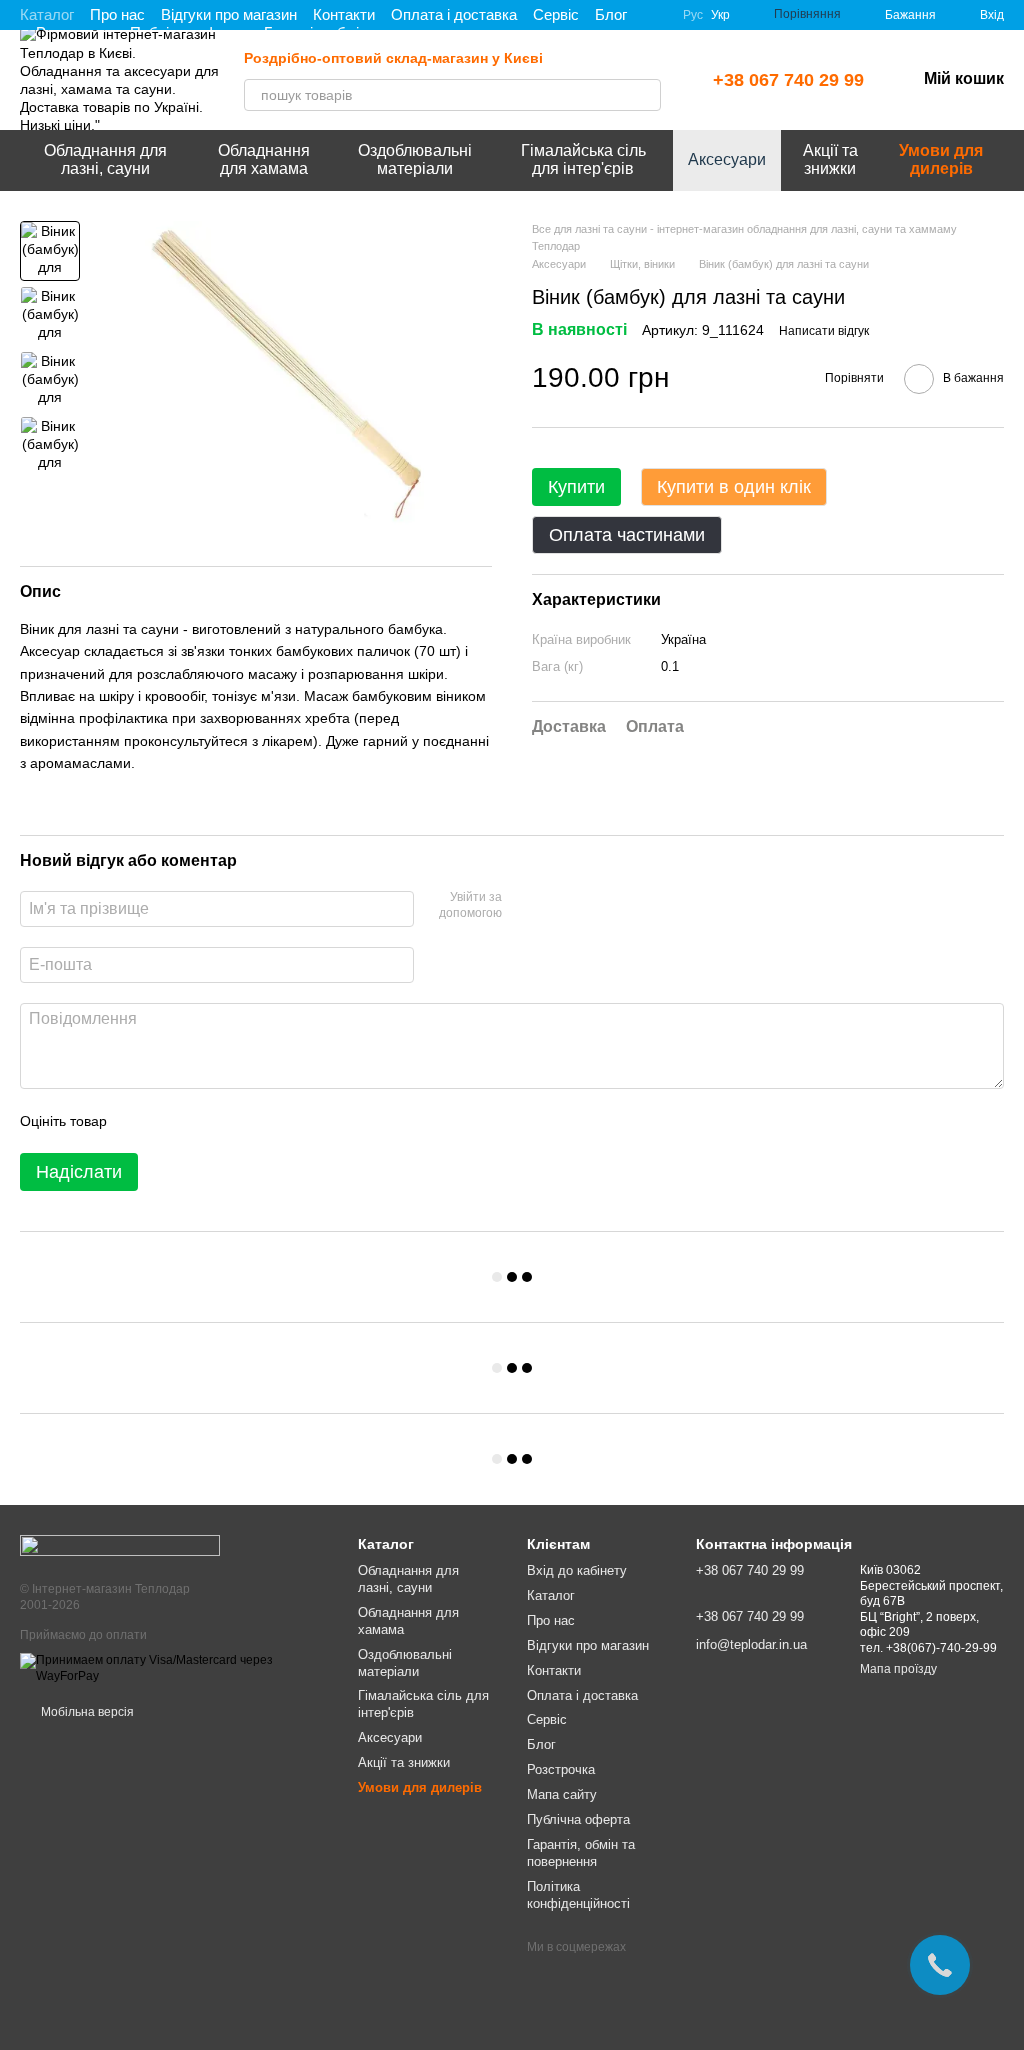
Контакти (344, 14)
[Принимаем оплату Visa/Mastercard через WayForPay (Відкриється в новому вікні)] (174, 1668)
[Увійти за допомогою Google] (556, 906)
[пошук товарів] (645, 95)
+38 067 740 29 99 (788, 80)
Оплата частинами (627, 535)
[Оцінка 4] (236, 1121)
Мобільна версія (86, 1712)
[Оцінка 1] (140, 1121)
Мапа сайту (562, 1794)
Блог (611, 14)
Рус (693, 15)
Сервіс (556, 14)
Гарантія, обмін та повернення (581, 1853)
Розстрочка (561, 1769)
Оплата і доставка (454, 14)
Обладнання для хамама (264, 159)
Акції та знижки (830, 159)
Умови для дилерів (941, 159)
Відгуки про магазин (229, 14)
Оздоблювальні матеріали (415, 159)
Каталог (47, 14)
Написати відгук (824, 331)
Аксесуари (727, 159)
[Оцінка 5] (268, 1121)
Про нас (117, 14)
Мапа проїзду (898, 1669)
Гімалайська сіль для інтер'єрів (583, 159)
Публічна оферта (578, 1819)
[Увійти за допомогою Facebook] (524, 906)
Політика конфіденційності (578, 1895)
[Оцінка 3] (204, 1121)
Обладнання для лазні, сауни (105, 159)
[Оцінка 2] (172, 1121)
